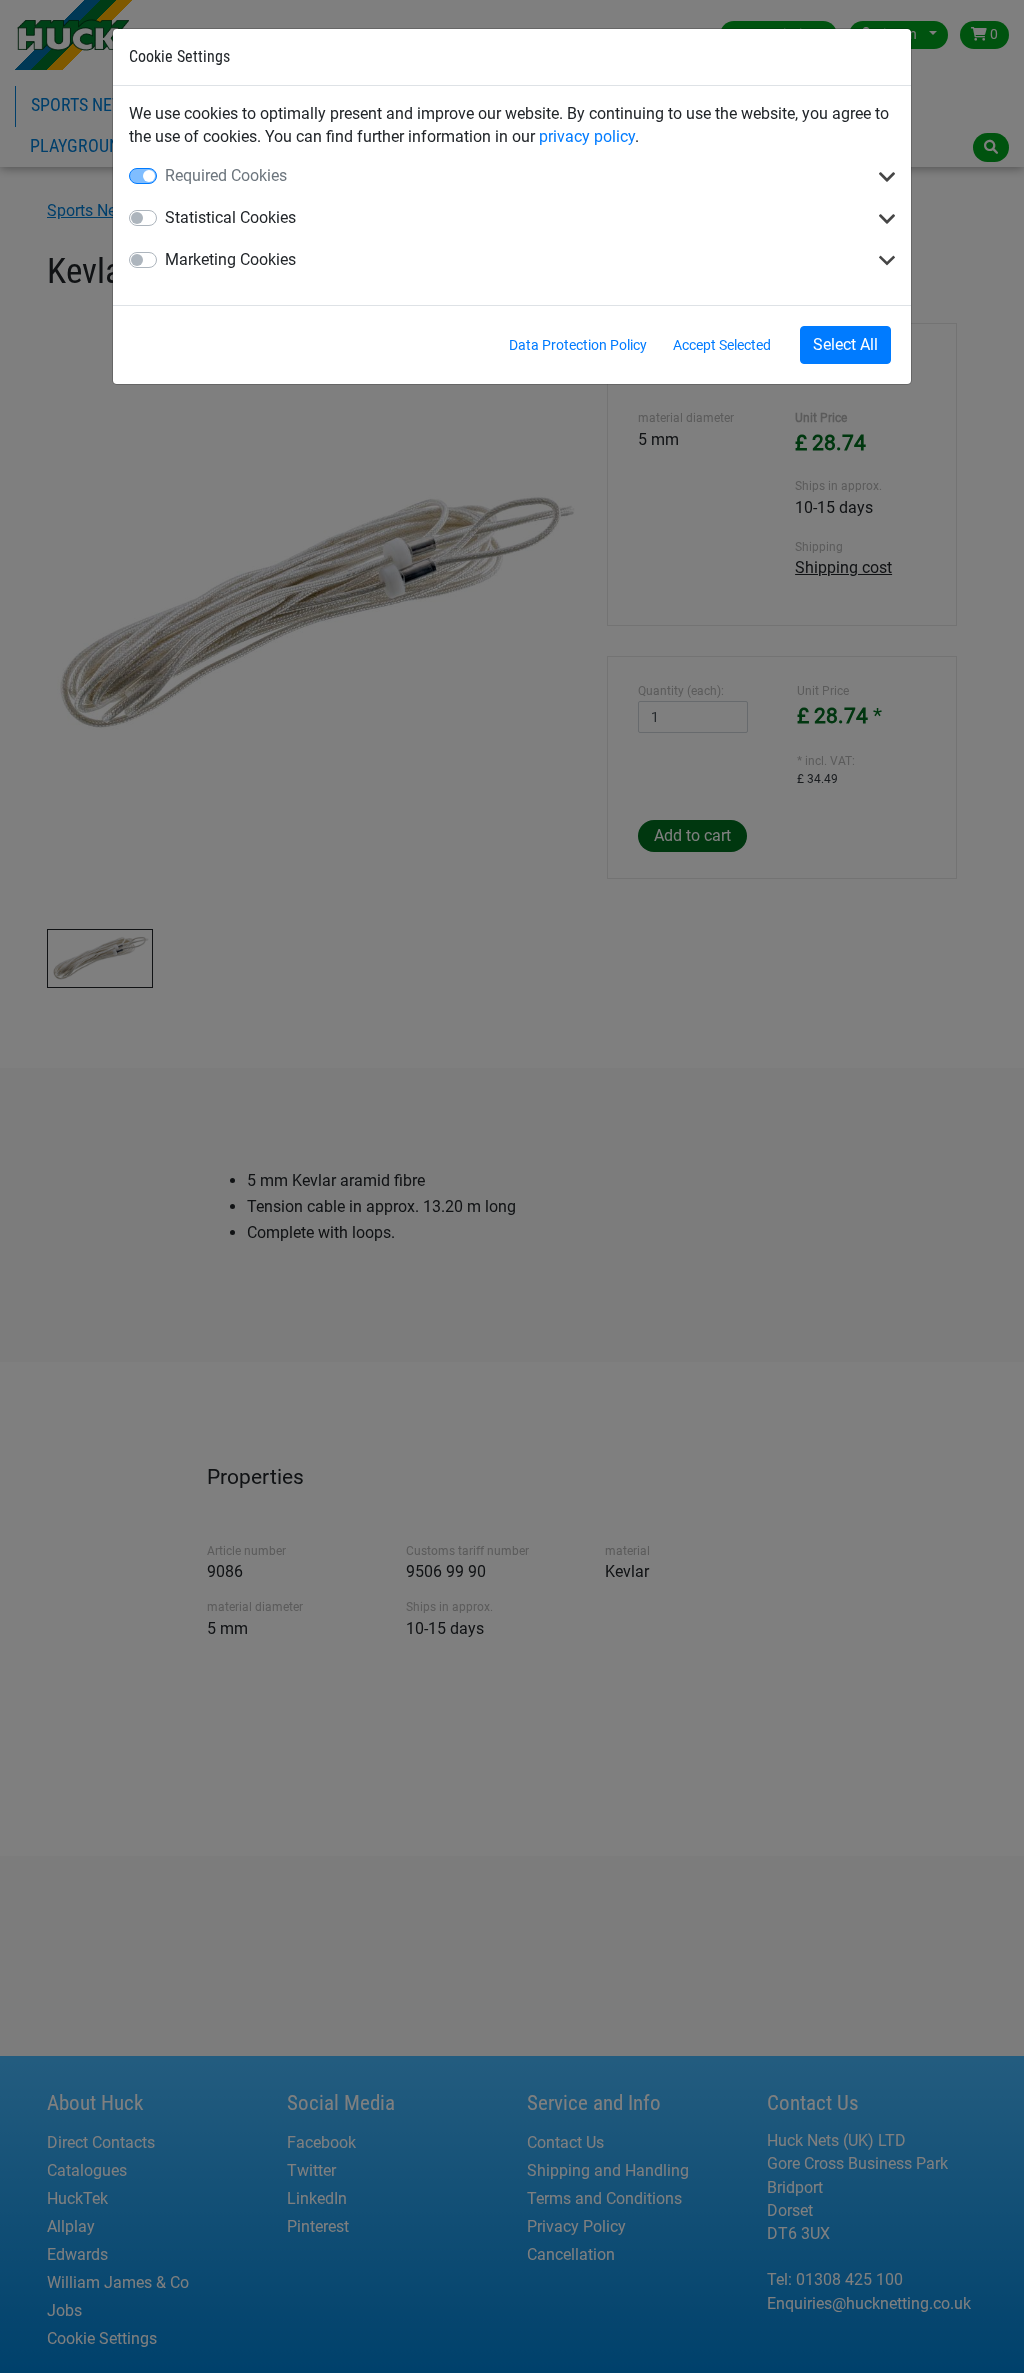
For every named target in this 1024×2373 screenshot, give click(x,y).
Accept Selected (722, 345)
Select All (845, 344)
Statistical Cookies (230, 217)
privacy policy (587, 136)
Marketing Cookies (230, 259)
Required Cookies (226, 175)
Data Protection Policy (578, 345)
